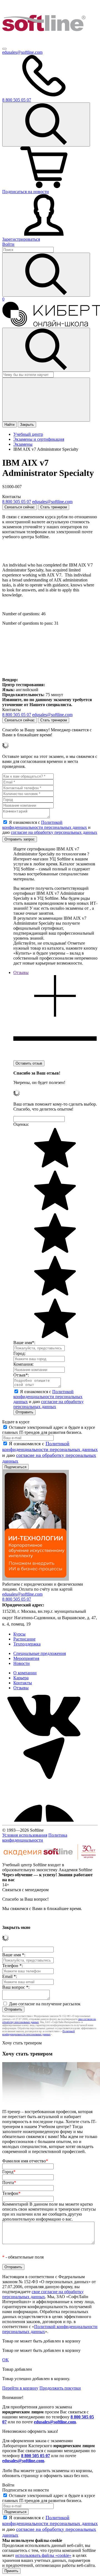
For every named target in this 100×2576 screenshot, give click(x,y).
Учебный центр (28, 434)
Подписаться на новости (26, 192)
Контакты (23, 1683)
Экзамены (23, 444)
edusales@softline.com (22, 52)
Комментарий (49, 2212)
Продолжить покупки (60, 2388)
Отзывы (21, 1688)
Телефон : (12, 1966)
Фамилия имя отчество (25, 2161)
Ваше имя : (14, 1955)
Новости (22, 1663)
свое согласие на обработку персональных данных (43, 2294)
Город (9, 2172)
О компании (25, 1673)
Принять (11, 2571)
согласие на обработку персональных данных (54, 832)
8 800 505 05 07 (36, 2456)
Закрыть (27, 425)
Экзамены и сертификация (39, 439)
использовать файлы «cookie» (43, 2555)
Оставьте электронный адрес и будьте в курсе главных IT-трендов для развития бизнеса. (49, 1430)
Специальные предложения (40, 1653)
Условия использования (25, 1835)
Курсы (19, 1634)
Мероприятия (26, 1658)
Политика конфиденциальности (35, 1838)
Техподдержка (27, 1644)
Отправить (24, 1412)
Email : (10, 1976)
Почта (9, 2182)
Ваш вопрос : (16, 1987)
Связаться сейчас (20, 507)
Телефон (11, 2193)
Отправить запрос (20, 839)
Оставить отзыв (29, 1063)
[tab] (55, 1015)
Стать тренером (54, 507)
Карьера (21, 1678)
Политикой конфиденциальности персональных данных (45, 825)
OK (6, 2360)
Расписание (24, 1639)
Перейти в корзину (20, 2388)
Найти (9, 425)
